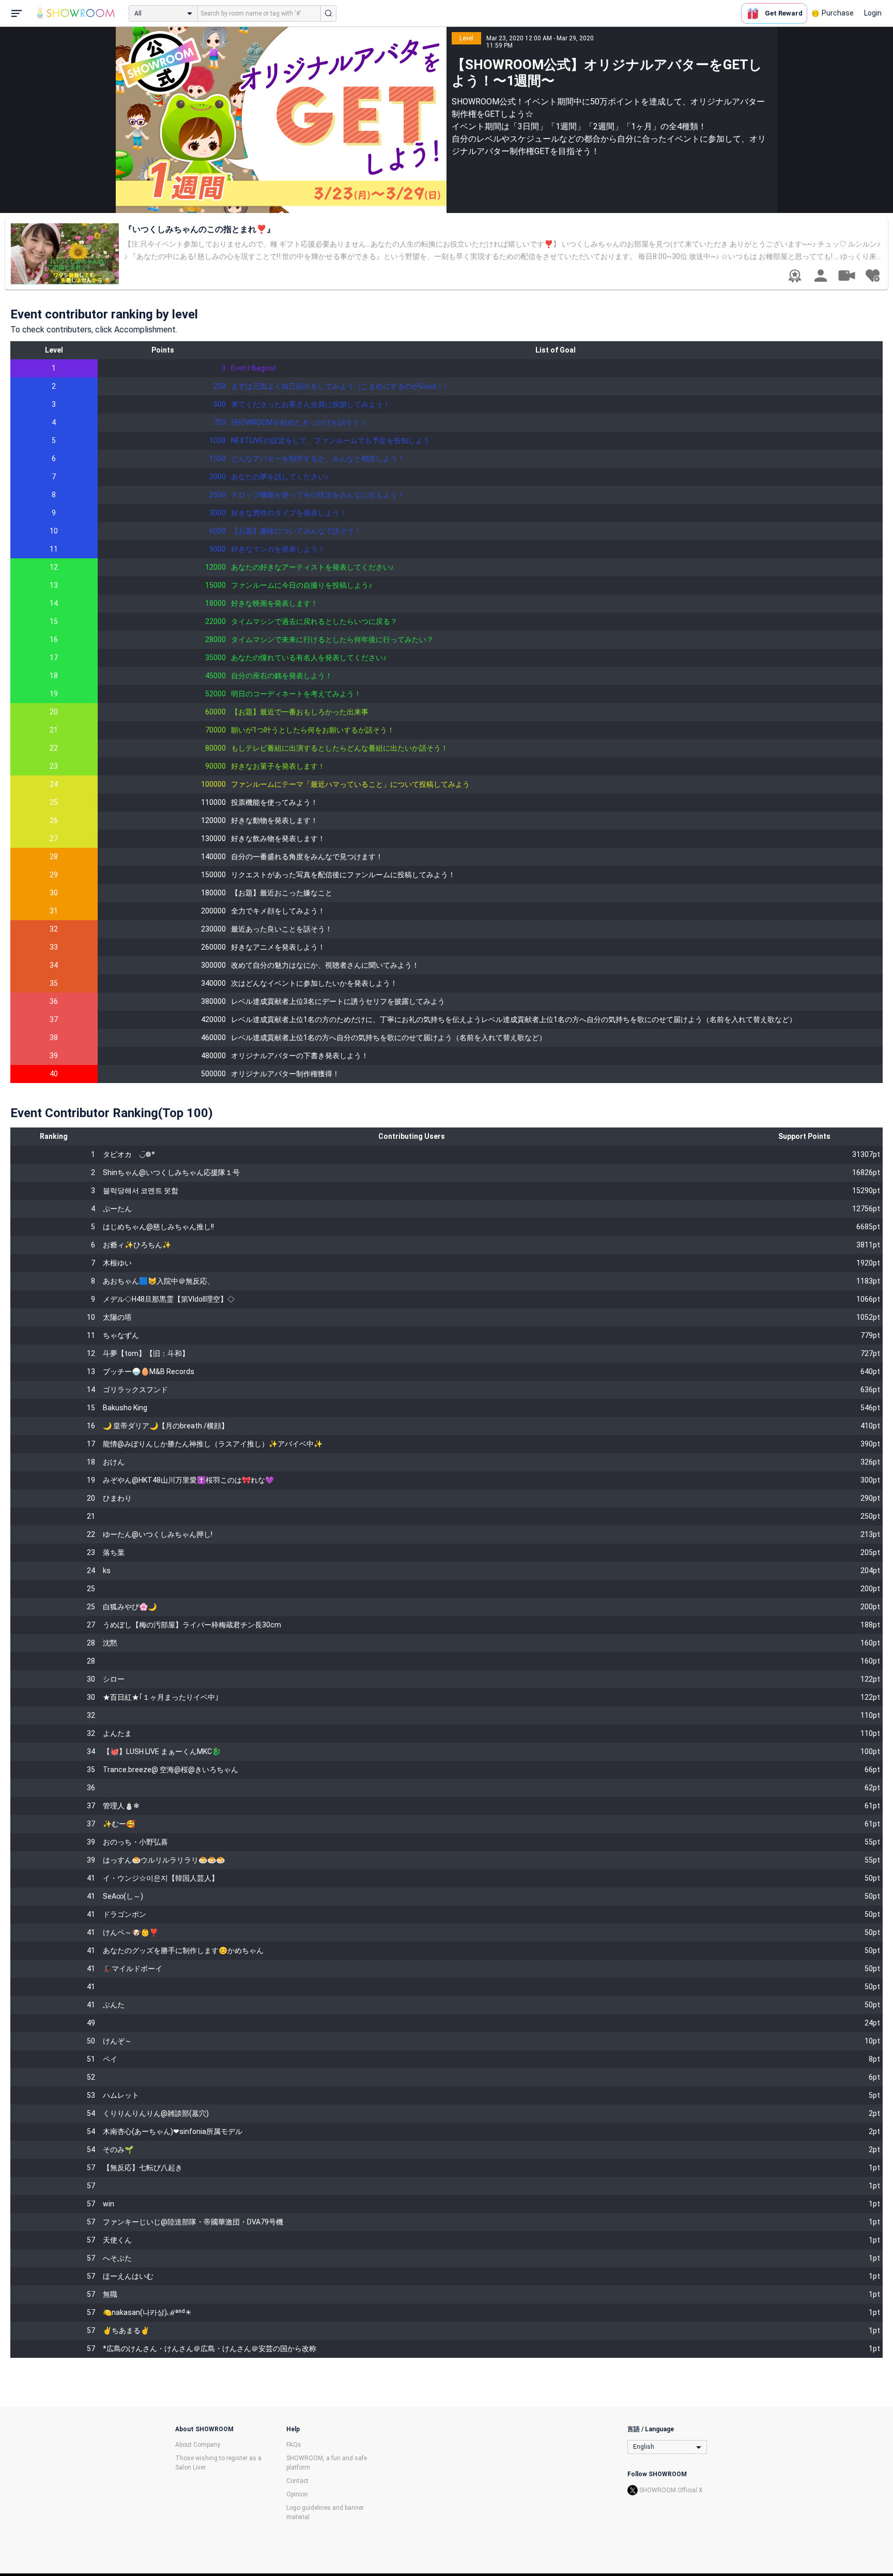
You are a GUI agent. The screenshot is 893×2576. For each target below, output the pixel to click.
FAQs (294, 2445)
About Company (198, 2445)
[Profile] (821, 276)
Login (873, 13)
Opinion (297, 2494)
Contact (297, 2481)
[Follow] (872, 276)
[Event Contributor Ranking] (795, 276)
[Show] (846, 275)
